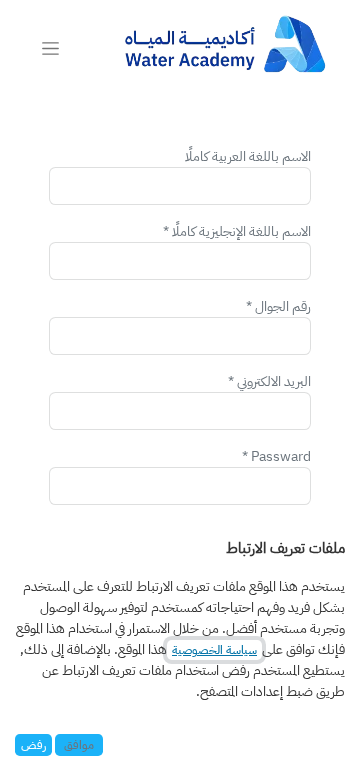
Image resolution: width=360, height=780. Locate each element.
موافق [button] (79, 745)
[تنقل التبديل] (50, 48)
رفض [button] (33, 745)
